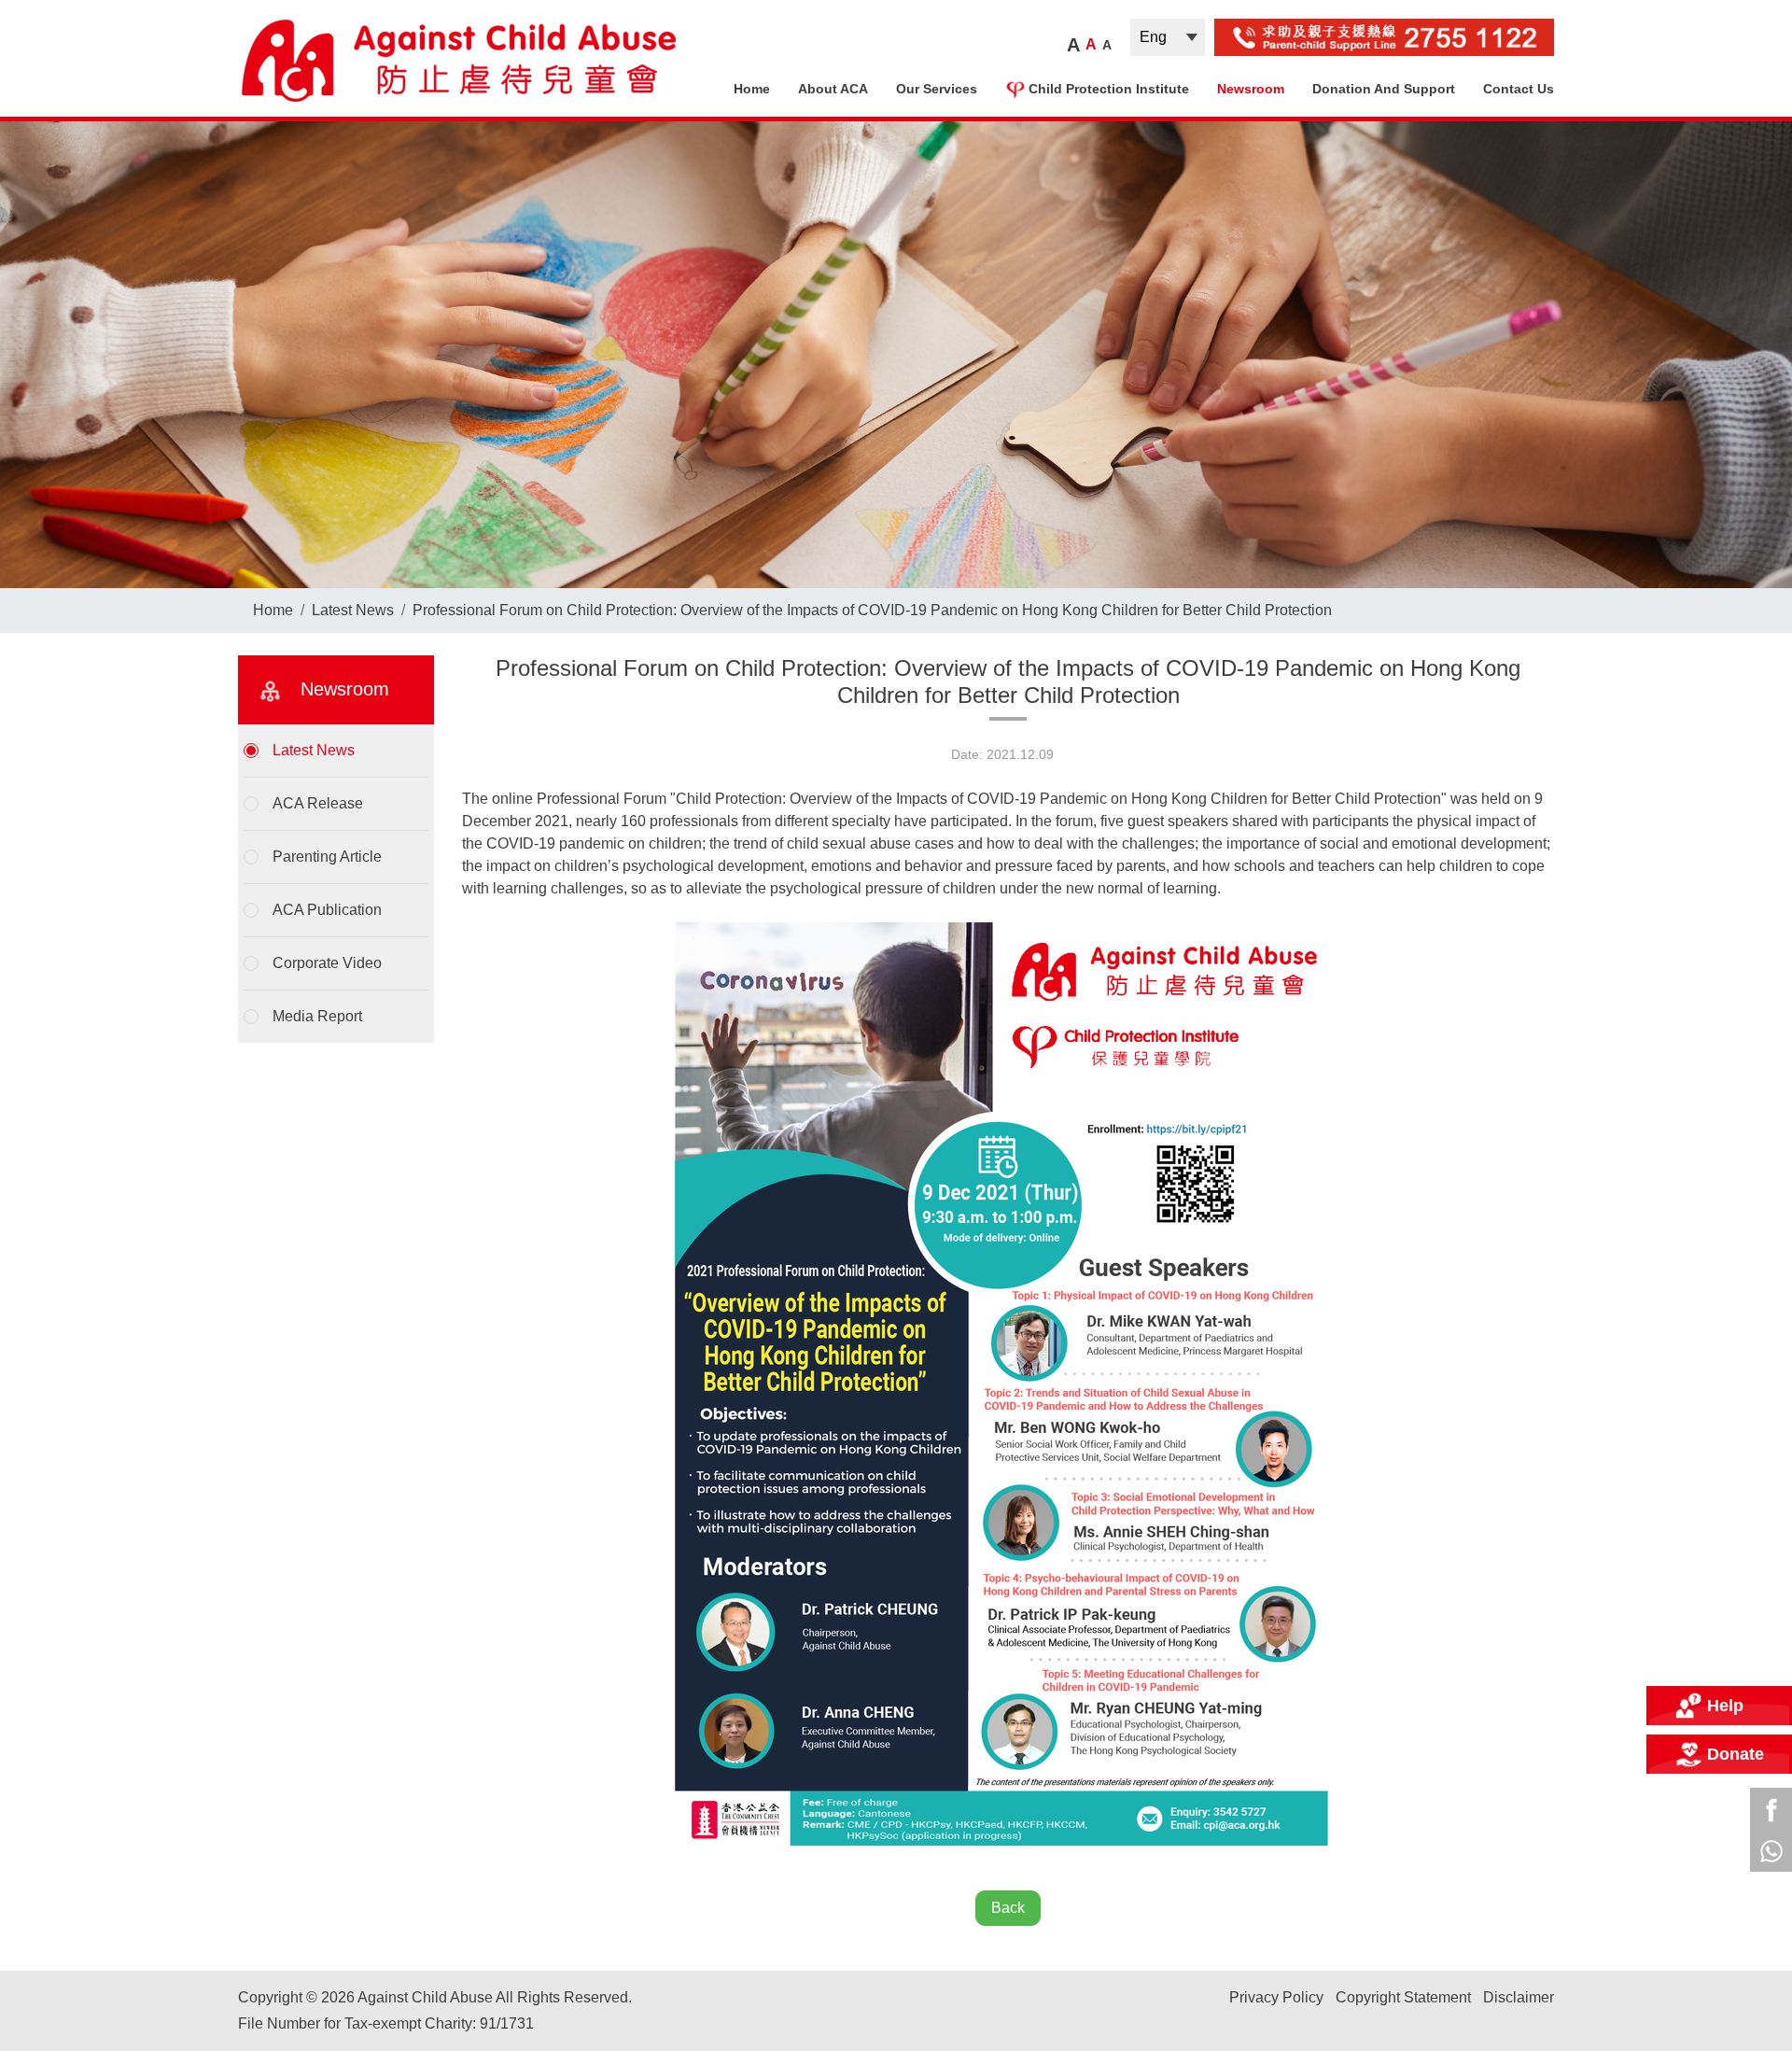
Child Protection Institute (1109, 89)
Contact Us (1519, 89)
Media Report (317, 1016)
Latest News (353, 610)
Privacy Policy (1276, 1997)
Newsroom (1251, 89)
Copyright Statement (1403, 1997)
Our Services (937, 89)
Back (1008, 1908)
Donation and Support (1384, 89)
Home (752, 89)
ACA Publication (327, 910)
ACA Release (318, 803)
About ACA (833, 89)
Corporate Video (327, 963)
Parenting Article (327, 857)
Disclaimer (1519, 1997)
